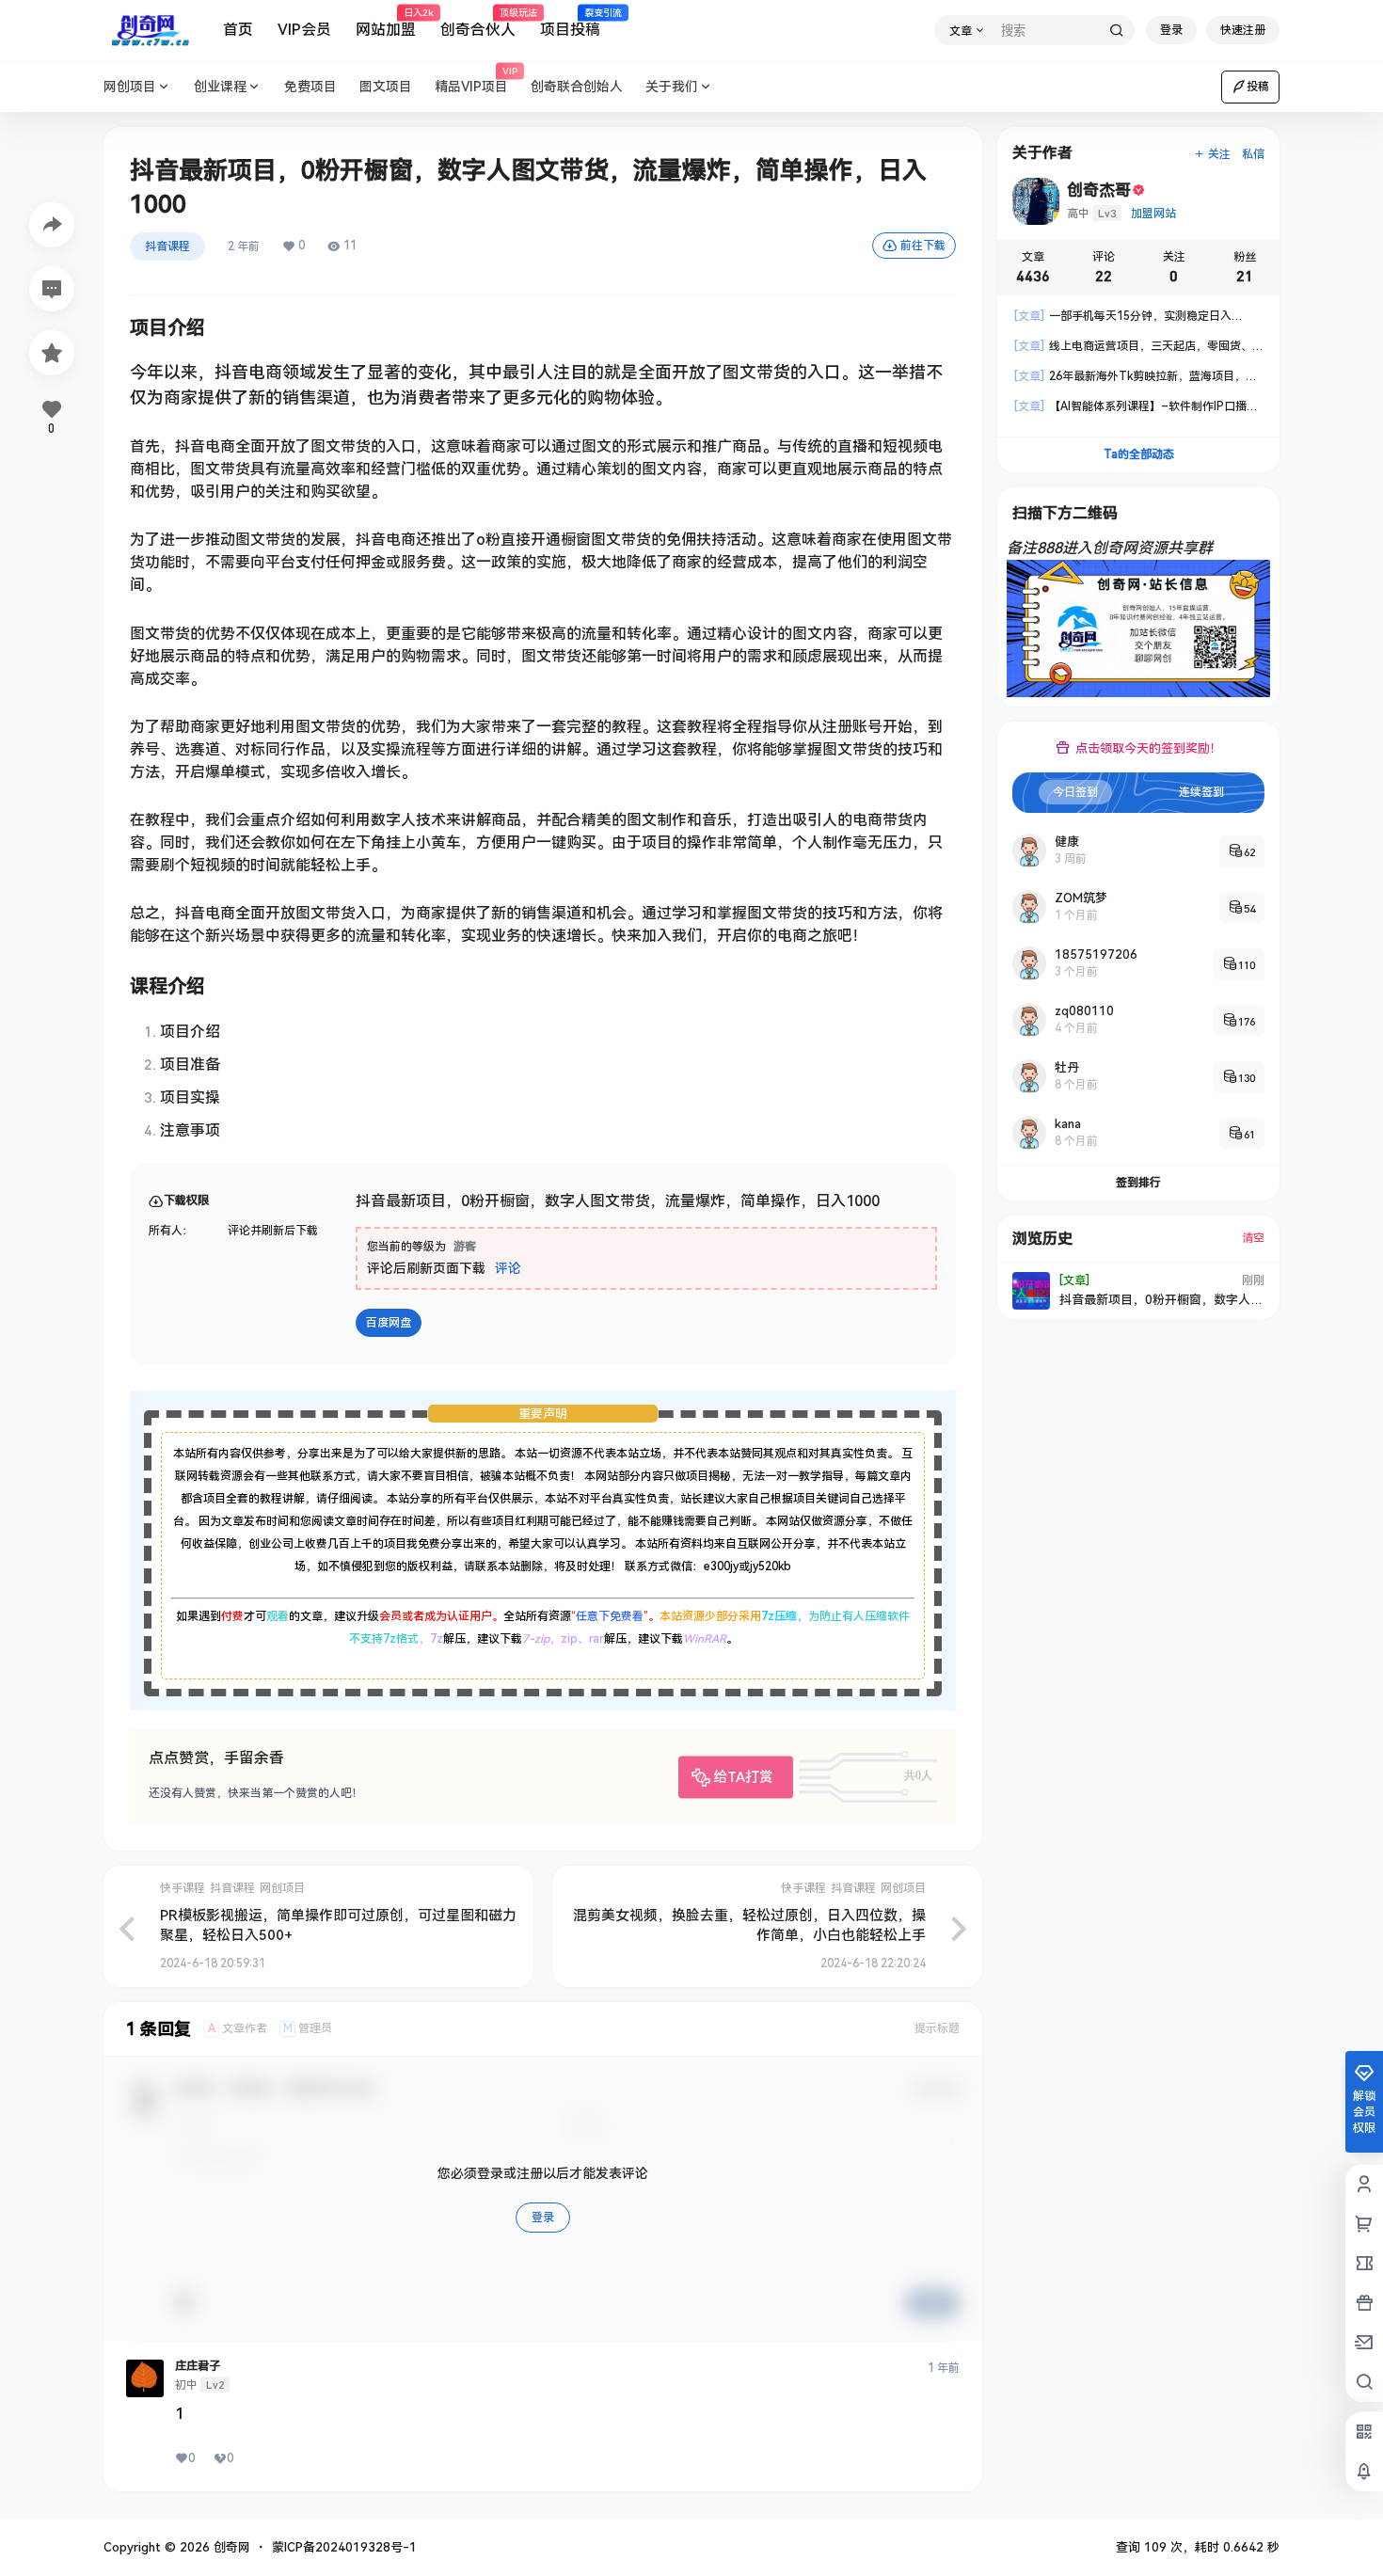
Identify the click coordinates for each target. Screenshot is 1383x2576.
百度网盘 (389, 1323)
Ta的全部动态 (1139, 454)
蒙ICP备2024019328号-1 (344, 2547)
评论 (508, 1268)
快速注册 (1243, 30)
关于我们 (672, 87)
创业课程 (220, 87)
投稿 (1258, 87)
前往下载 (923, 246)
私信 (1253, 154)
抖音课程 (167, 246)
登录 (1171, 30)
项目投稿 (570, 24)
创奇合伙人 (478, 24)
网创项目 (130, 87)
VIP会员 (304, 30)
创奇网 (230, 2547)
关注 (1219, 154)
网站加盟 (386, 24)
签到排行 (1138, 1183)
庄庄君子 (198, 2366)
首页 (238, 30)
